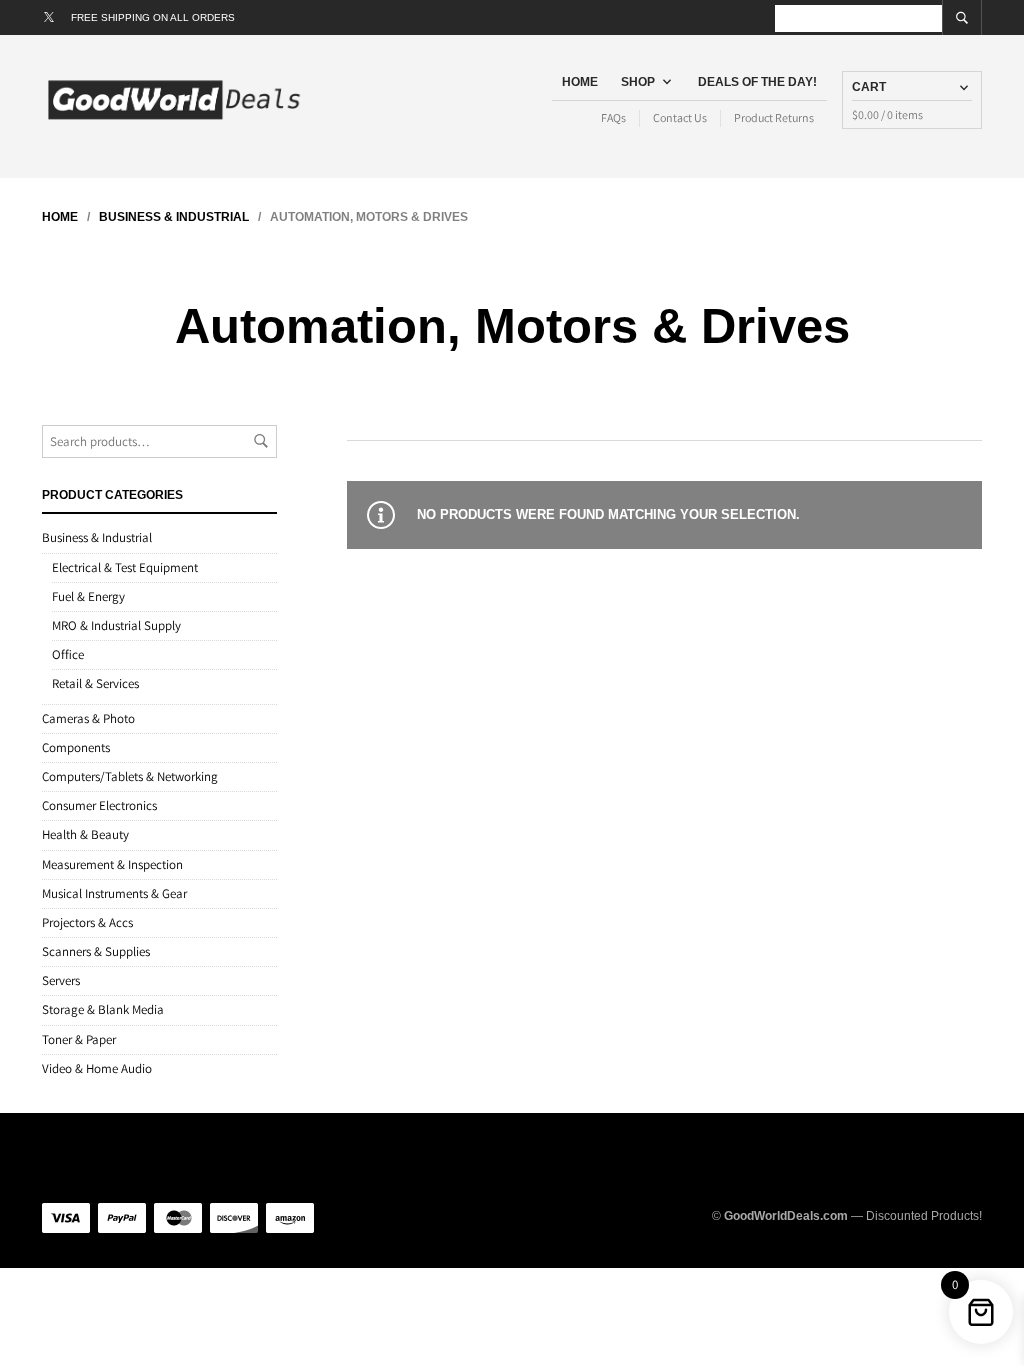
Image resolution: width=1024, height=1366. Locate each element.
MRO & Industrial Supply (116, 625)
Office (68, 654)
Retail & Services (95, 683)
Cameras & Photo (88, 718)
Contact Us (680, 117)
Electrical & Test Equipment (125, 567)
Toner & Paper (79, 1039)
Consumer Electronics (99, 805)
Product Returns (774, 117)
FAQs (613, 117)
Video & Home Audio (97, 1068)
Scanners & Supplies (96, 951)
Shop (638, 82)
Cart (869, 87)
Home (580, 82)
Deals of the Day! (757, 82)
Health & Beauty (85, 834)
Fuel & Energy (88, 596)
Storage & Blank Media (103, 1009)
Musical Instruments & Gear (114, 893)
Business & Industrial (174, 217)
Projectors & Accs (87, 922)
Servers (61, 980)
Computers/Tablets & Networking (130, 776)
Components (76, 747)
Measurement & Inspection (112, 864)
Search (261, 441)
